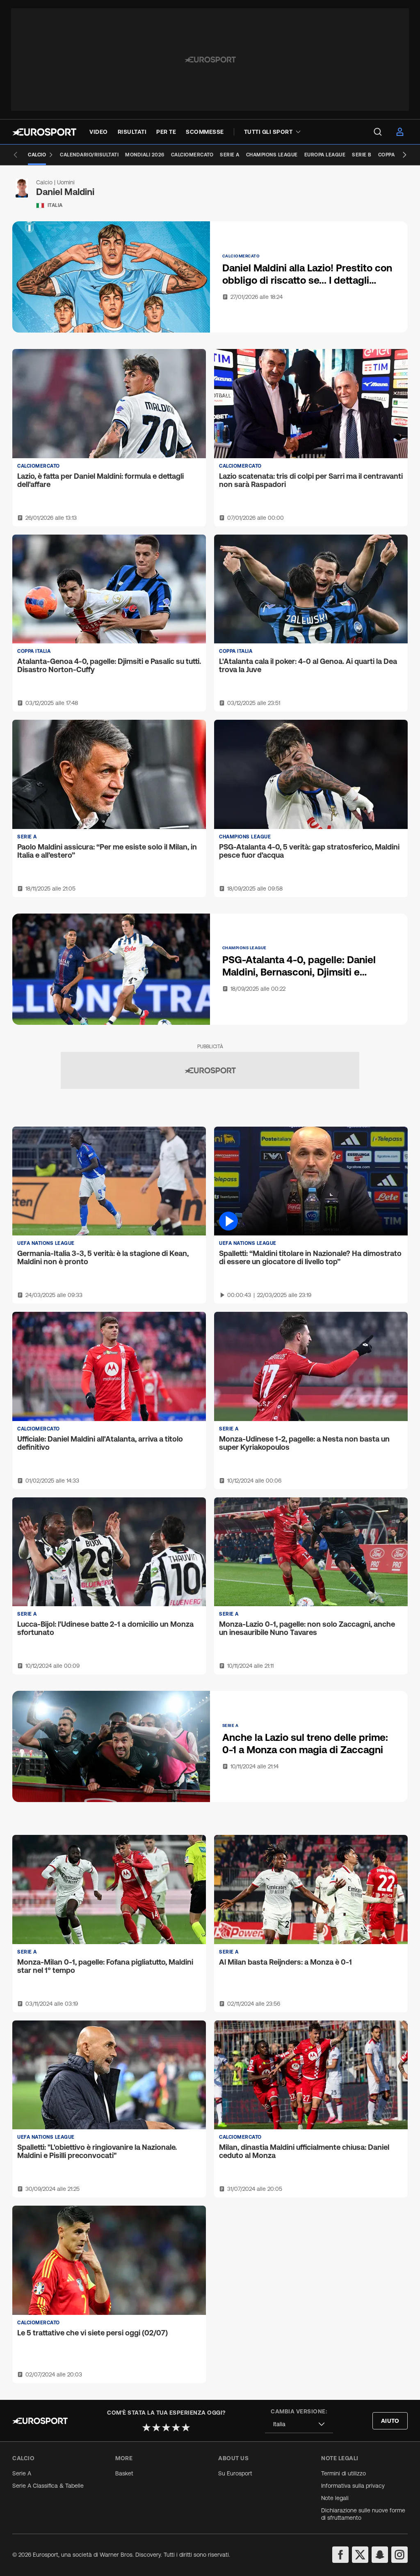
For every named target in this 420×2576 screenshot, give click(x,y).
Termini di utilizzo (344, 2473)
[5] (186, 2427)
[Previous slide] (16, 155)
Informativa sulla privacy (353, 2486)
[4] (176, 2427)
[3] (166, 2427)
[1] (146, 2427)
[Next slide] (404, 155)
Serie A (22, 2473)
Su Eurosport (235, 2473)
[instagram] (399, 2555)
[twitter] (360, 2555)
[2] (156, 2427)
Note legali (335, 2498)
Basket (124, 2473)
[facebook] (340, 2555)
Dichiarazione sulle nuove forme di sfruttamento (363, 2514)
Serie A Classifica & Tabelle (48, 2486)
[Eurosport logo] (44, 132)
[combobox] (299, 2424)
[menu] (378, 132)
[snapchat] (380, 2555)
